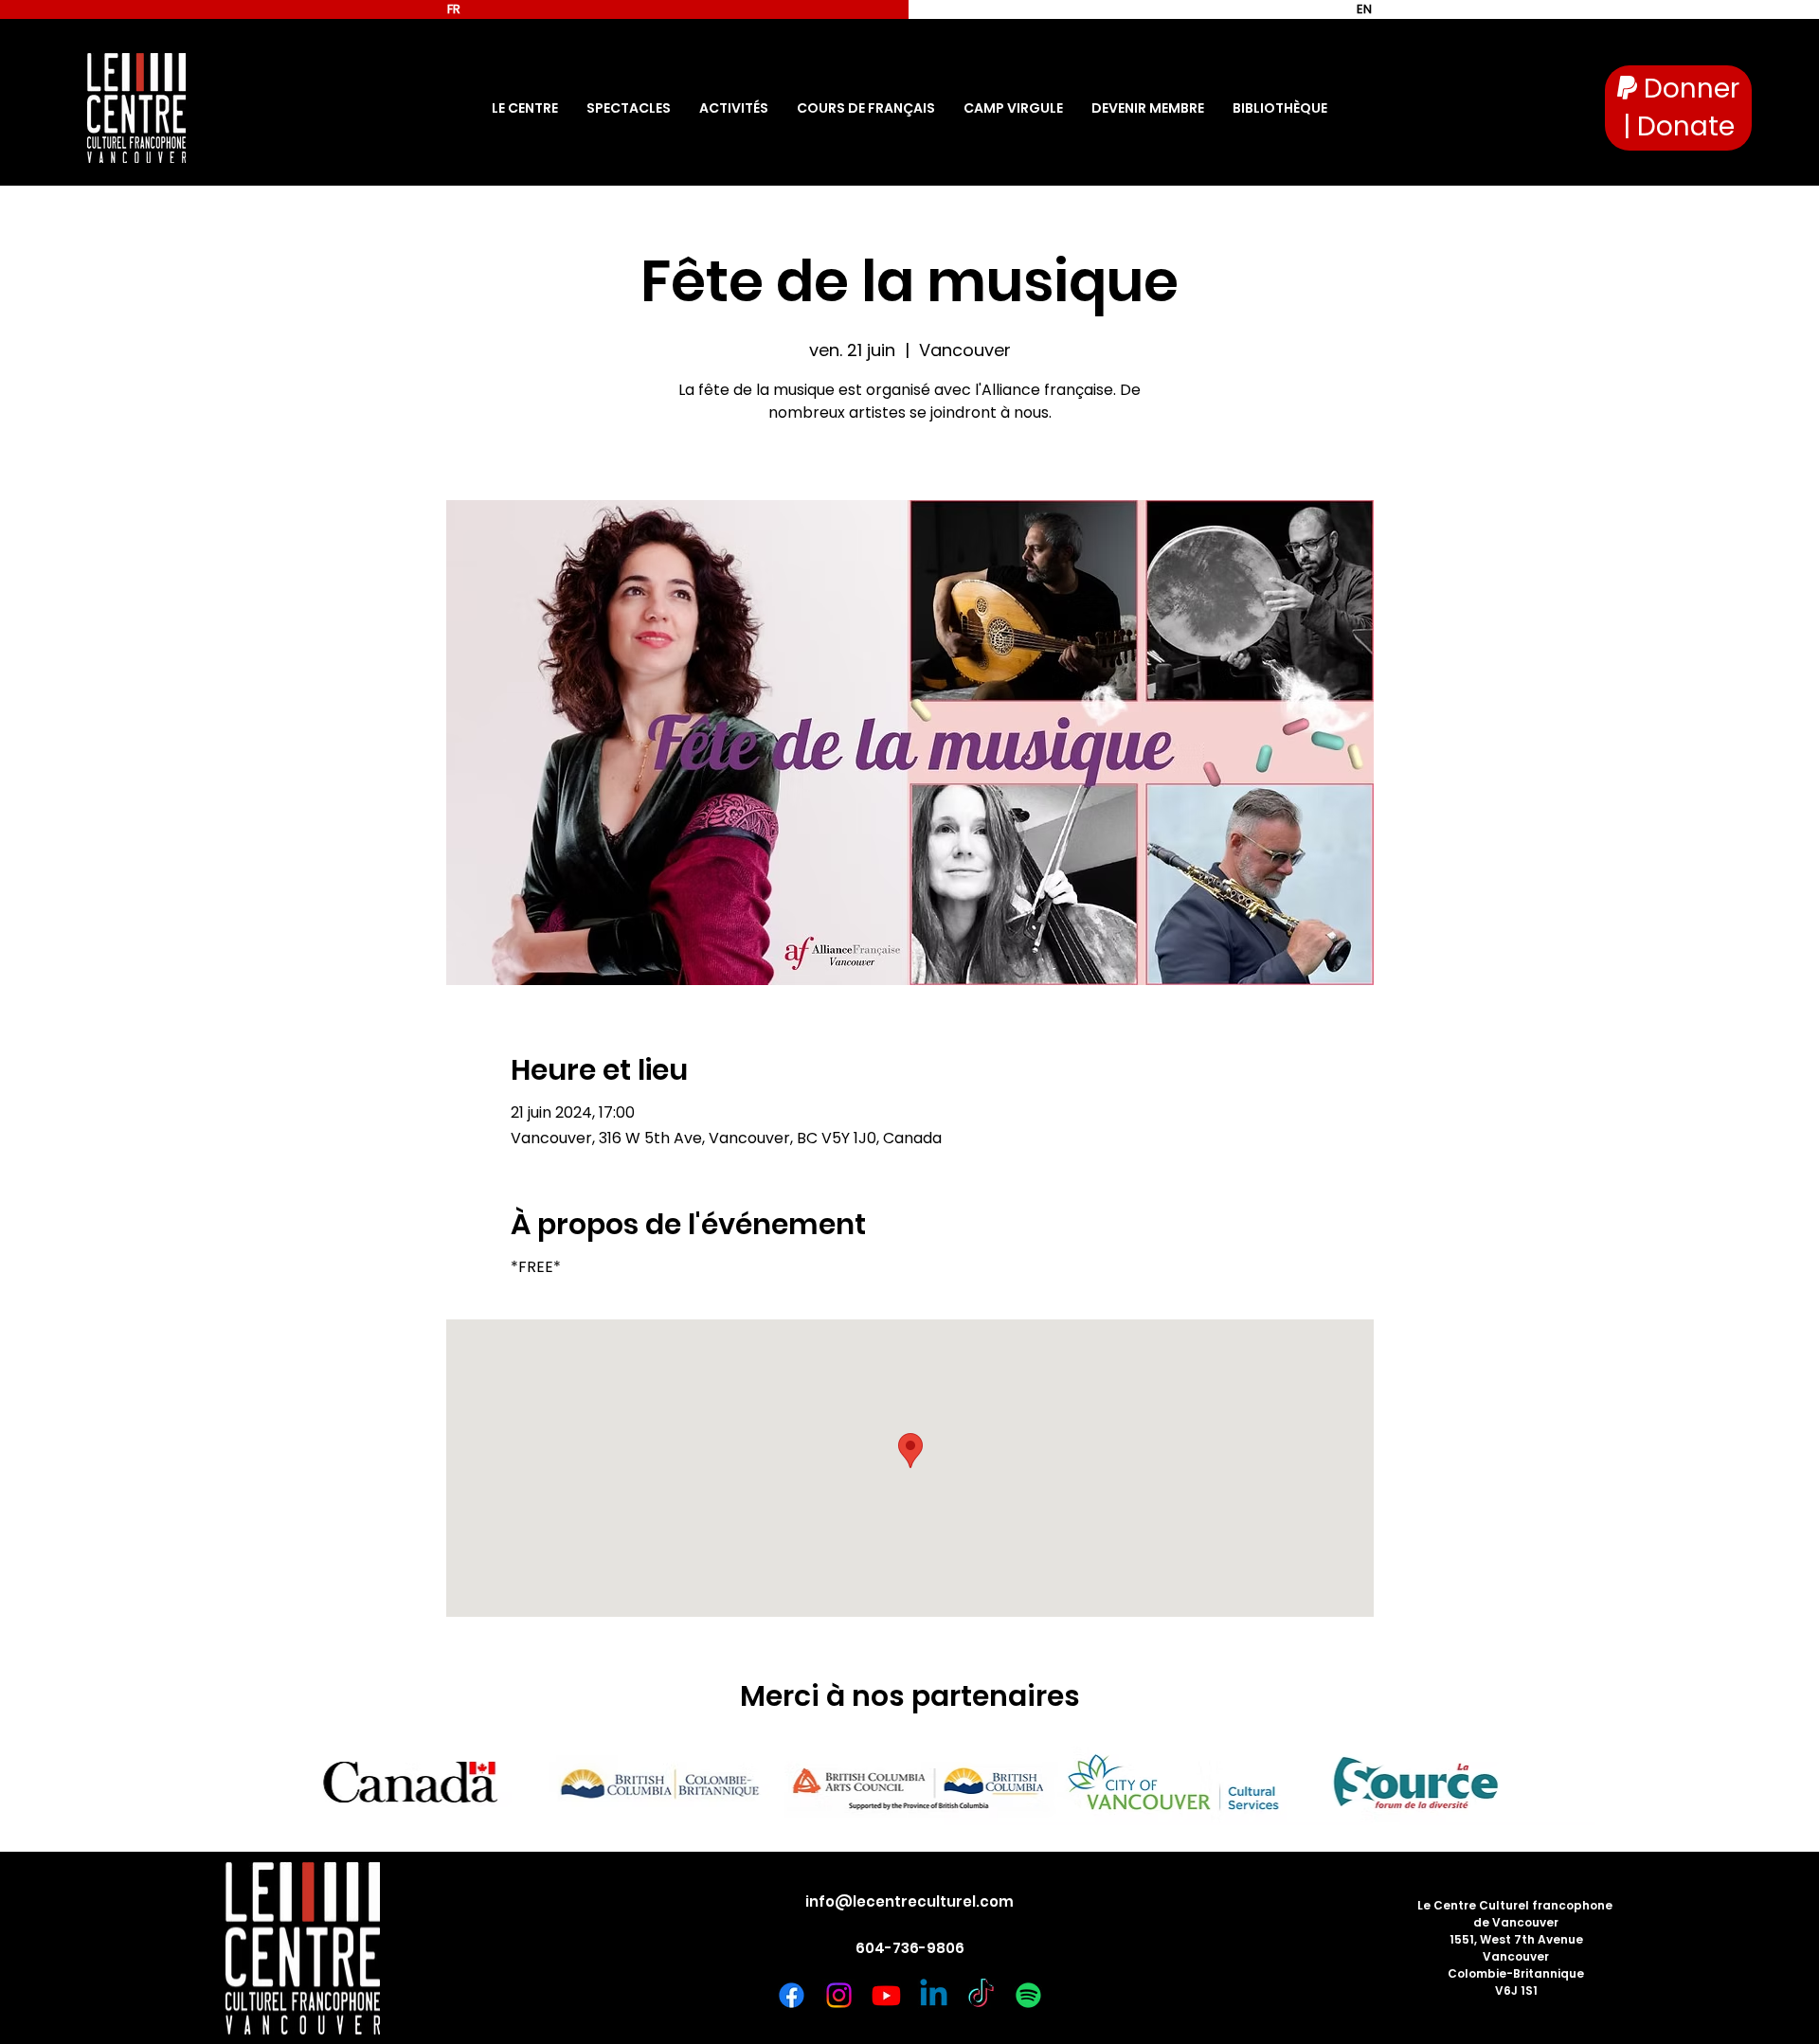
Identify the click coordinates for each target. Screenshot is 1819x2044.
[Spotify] (1028, 1995)
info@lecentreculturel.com (909, 1901)
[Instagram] (839, 1995)
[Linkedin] (934, 1995)
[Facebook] (792, 1995)
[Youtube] (886, 1995)
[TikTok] (981, 1995)
